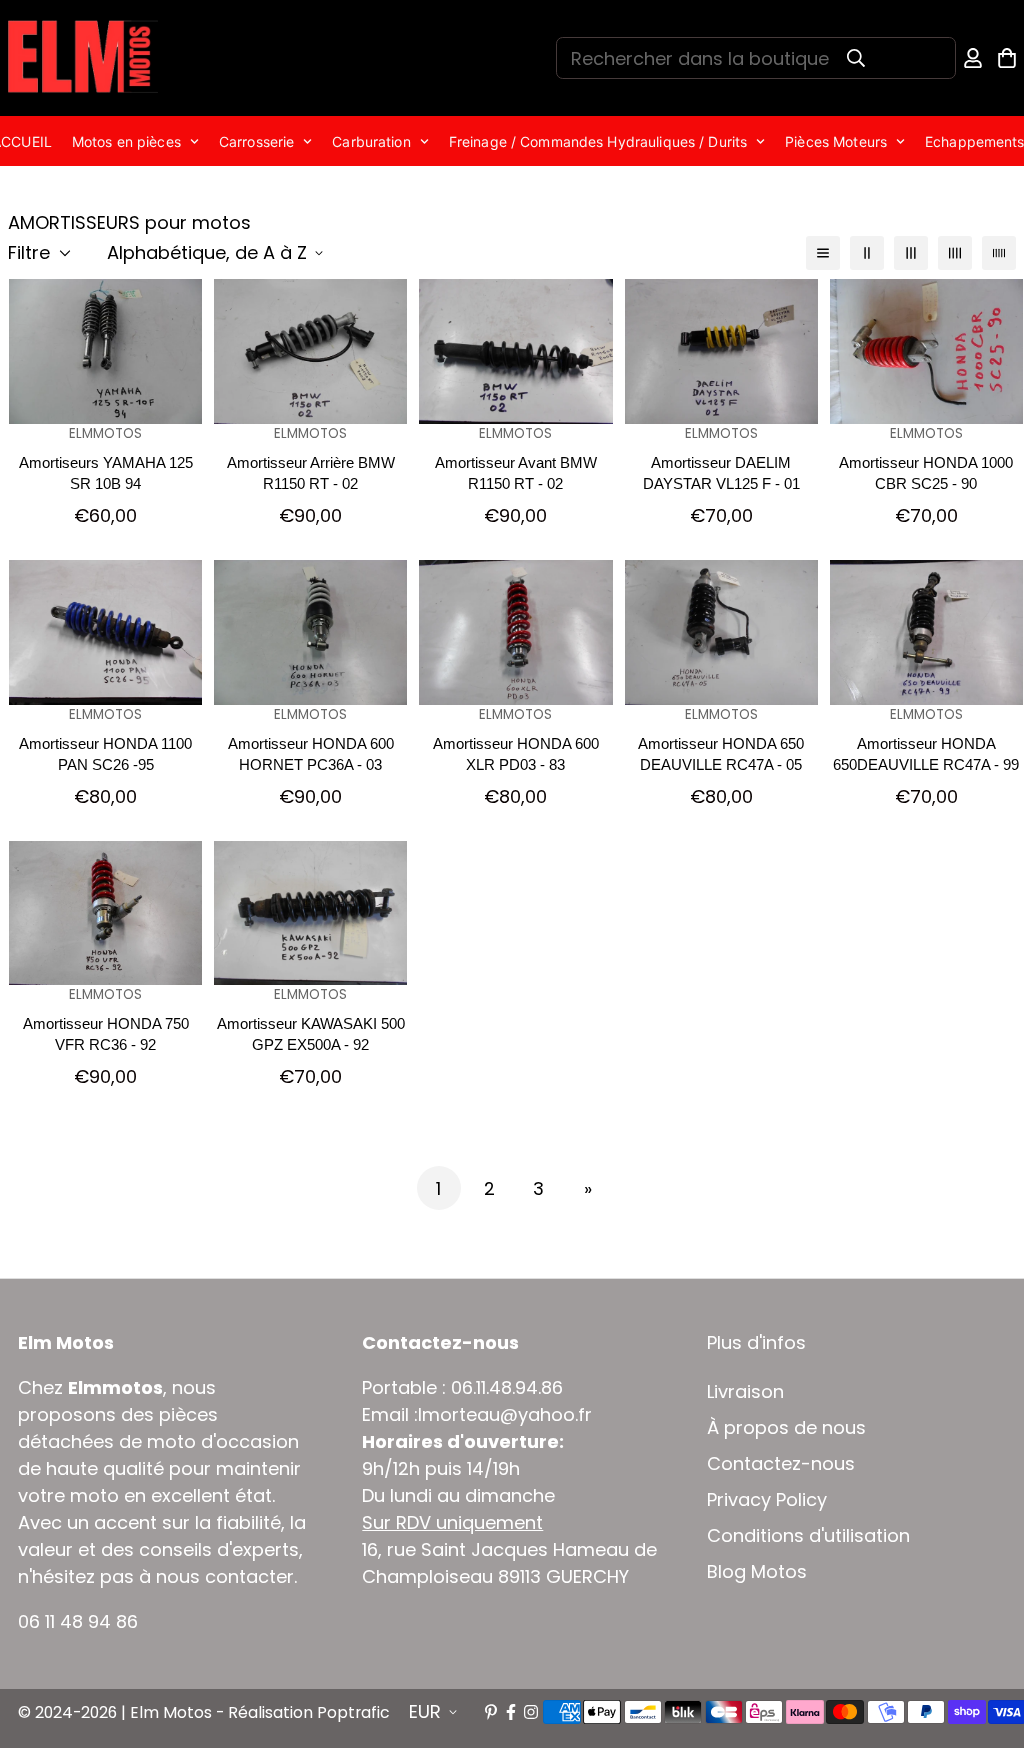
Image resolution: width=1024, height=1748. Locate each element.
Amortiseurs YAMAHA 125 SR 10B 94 (106, 473)
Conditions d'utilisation (808, 1536)
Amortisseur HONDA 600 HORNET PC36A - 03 (311, 754)
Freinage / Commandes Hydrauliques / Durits (598, 141)
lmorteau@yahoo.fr (505, 1414)
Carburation (371, 141)
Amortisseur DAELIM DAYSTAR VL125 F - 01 (721, 473)
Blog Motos (757, 1572)
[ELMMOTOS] (83, 58)
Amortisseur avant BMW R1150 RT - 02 (516, 473)
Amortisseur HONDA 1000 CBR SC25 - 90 (926, 473)
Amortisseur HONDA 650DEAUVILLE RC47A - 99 (926, 754)
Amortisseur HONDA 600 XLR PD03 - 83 (516, 754)
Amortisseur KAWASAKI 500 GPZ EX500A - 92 (311, 1034)
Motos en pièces (126, 141)
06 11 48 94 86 (78, 1621)
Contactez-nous (781, 1464)
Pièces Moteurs (836, 141)
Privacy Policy (767, 1500)
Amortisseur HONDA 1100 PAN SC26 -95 (105, 754)
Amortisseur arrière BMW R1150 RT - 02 (311, 473)
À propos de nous (786, 1428)
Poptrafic (353, 1712)
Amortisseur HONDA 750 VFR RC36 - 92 (106, 1034)
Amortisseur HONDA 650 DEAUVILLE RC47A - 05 (721, 754)
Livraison (745, 1392)
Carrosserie (256, 141)
